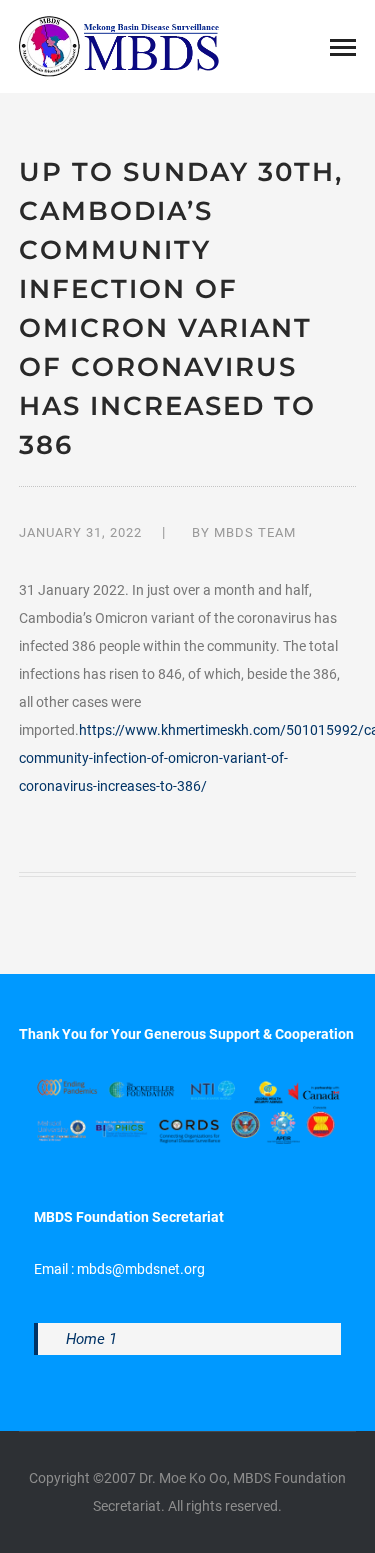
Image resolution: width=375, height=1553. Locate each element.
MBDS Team (255, 532)
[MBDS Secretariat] (119, 45)
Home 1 (91, 1339)
